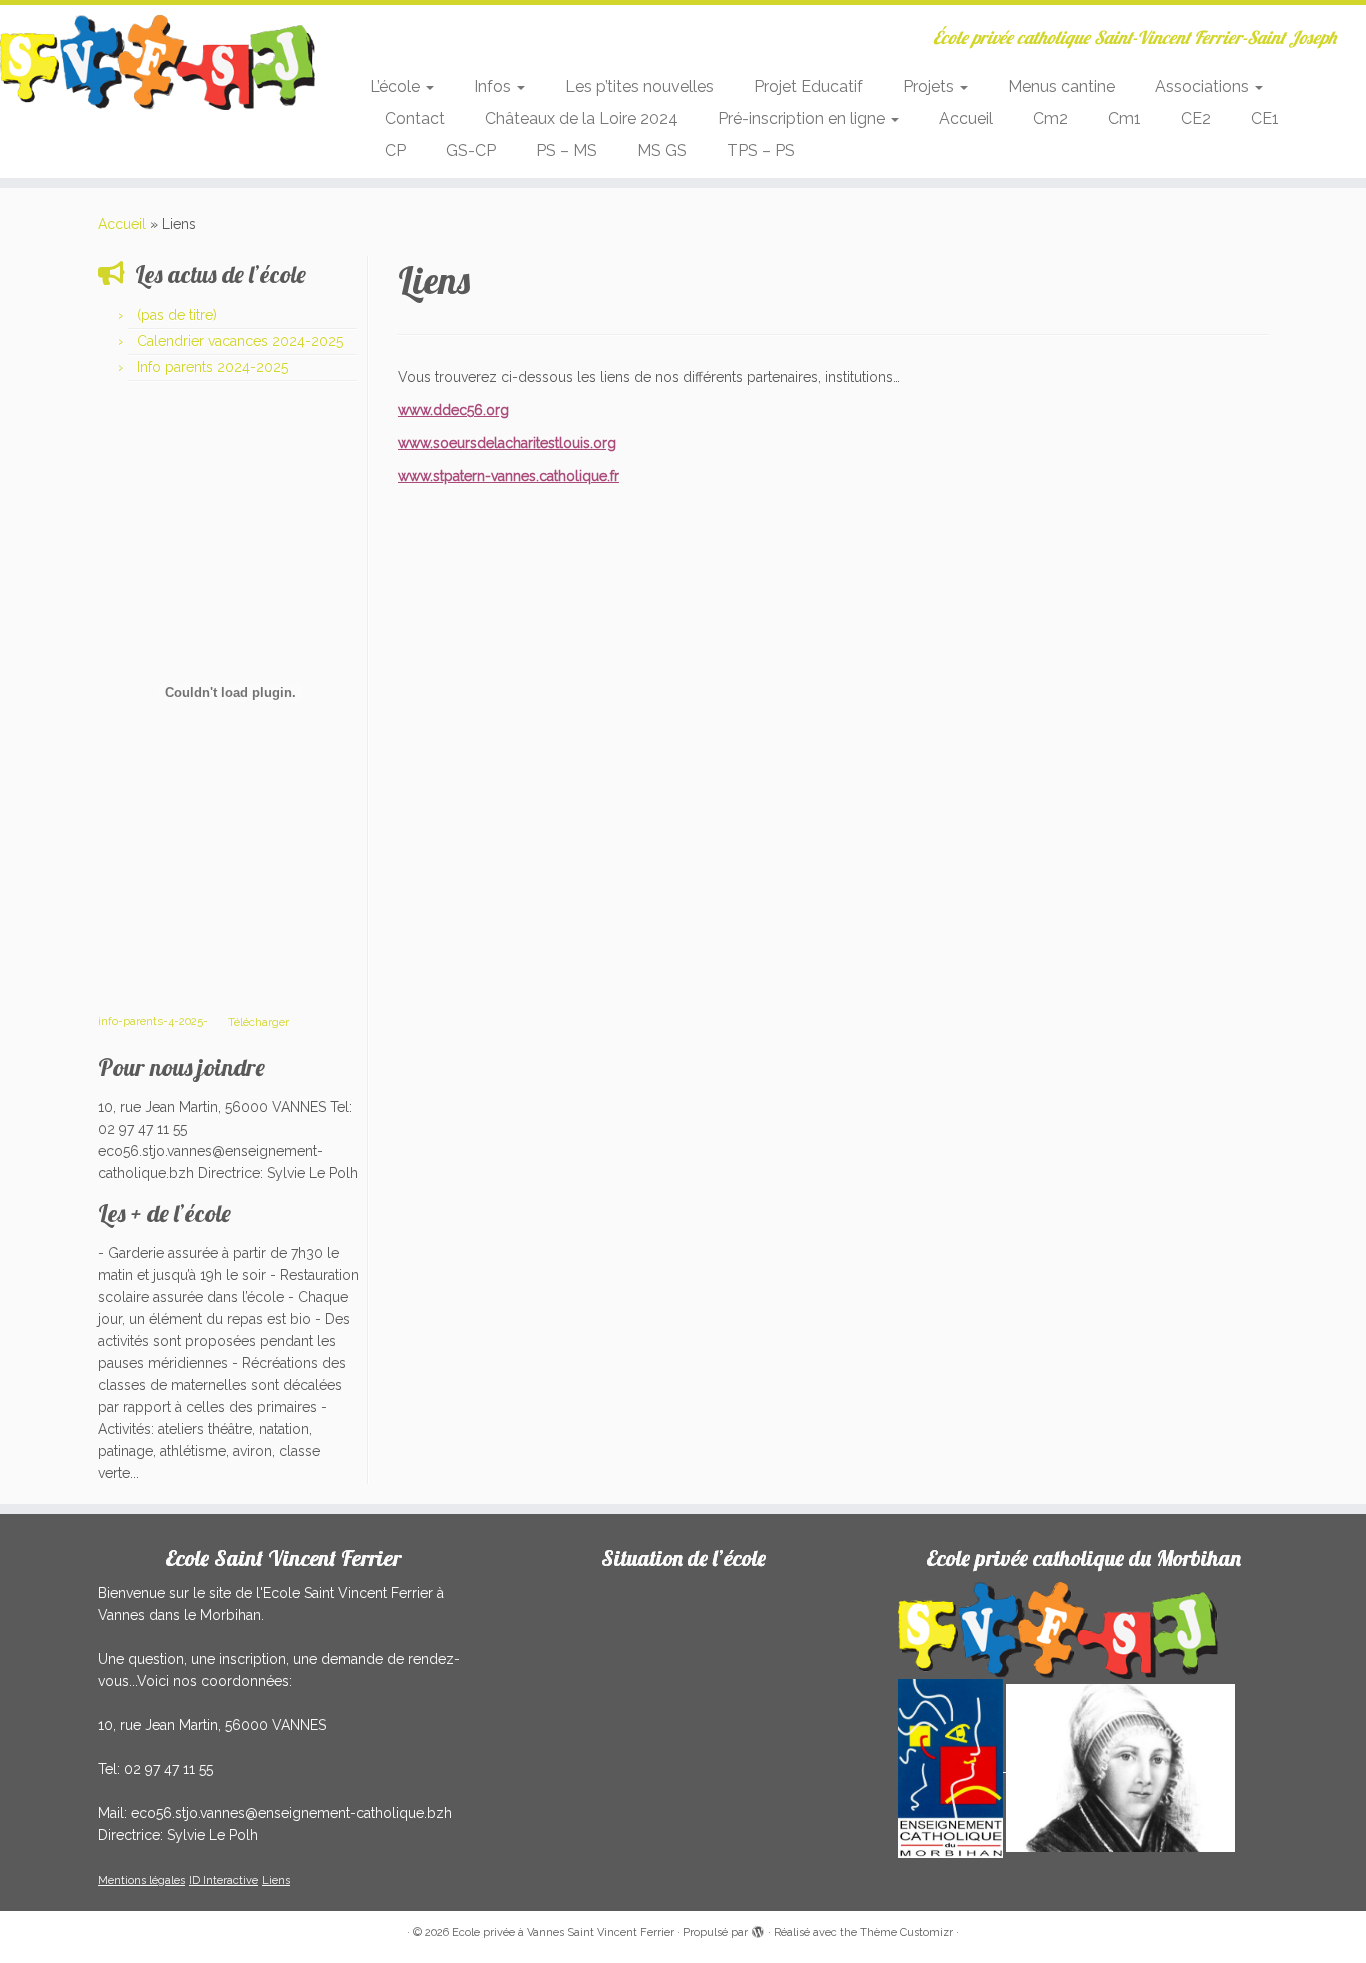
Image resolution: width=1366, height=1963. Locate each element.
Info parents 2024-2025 (212, 367)
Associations (1204, 86)
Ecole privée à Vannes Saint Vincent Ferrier (563, 1932)
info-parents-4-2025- (153, 1021)
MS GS (662, 150)
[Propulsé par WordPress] (758, 1929)
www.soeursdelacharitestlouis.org (507, 443)
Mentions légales (141, 1880)
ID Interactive (223, 1880)
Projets (930, 86)
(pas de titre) (177, 315)
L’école (397, 86)
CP (395, 150)
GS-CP (471, 150)
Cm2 (1050, 118)
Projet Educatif (808, 86)
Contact (415, 118)
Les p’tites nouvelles (639, 86)
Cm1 (1124, 118)
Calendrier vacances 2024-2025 (240, 341)
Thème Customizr (906, 1932)
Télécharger (258, 1021)
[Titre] (952, 1767)
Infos (494, 86)
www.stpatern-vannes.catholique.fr (508, 476)
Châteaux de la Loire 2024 (581, 118)
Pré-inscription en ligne (803, 118)
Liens (276, 1880)
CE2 (1196, 118)
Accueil (966, 118)
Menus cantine (1061, 86)
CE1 (1265, 118)
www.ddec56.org (453, 410)
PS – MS (566, 150)
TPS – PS (761, 150)
